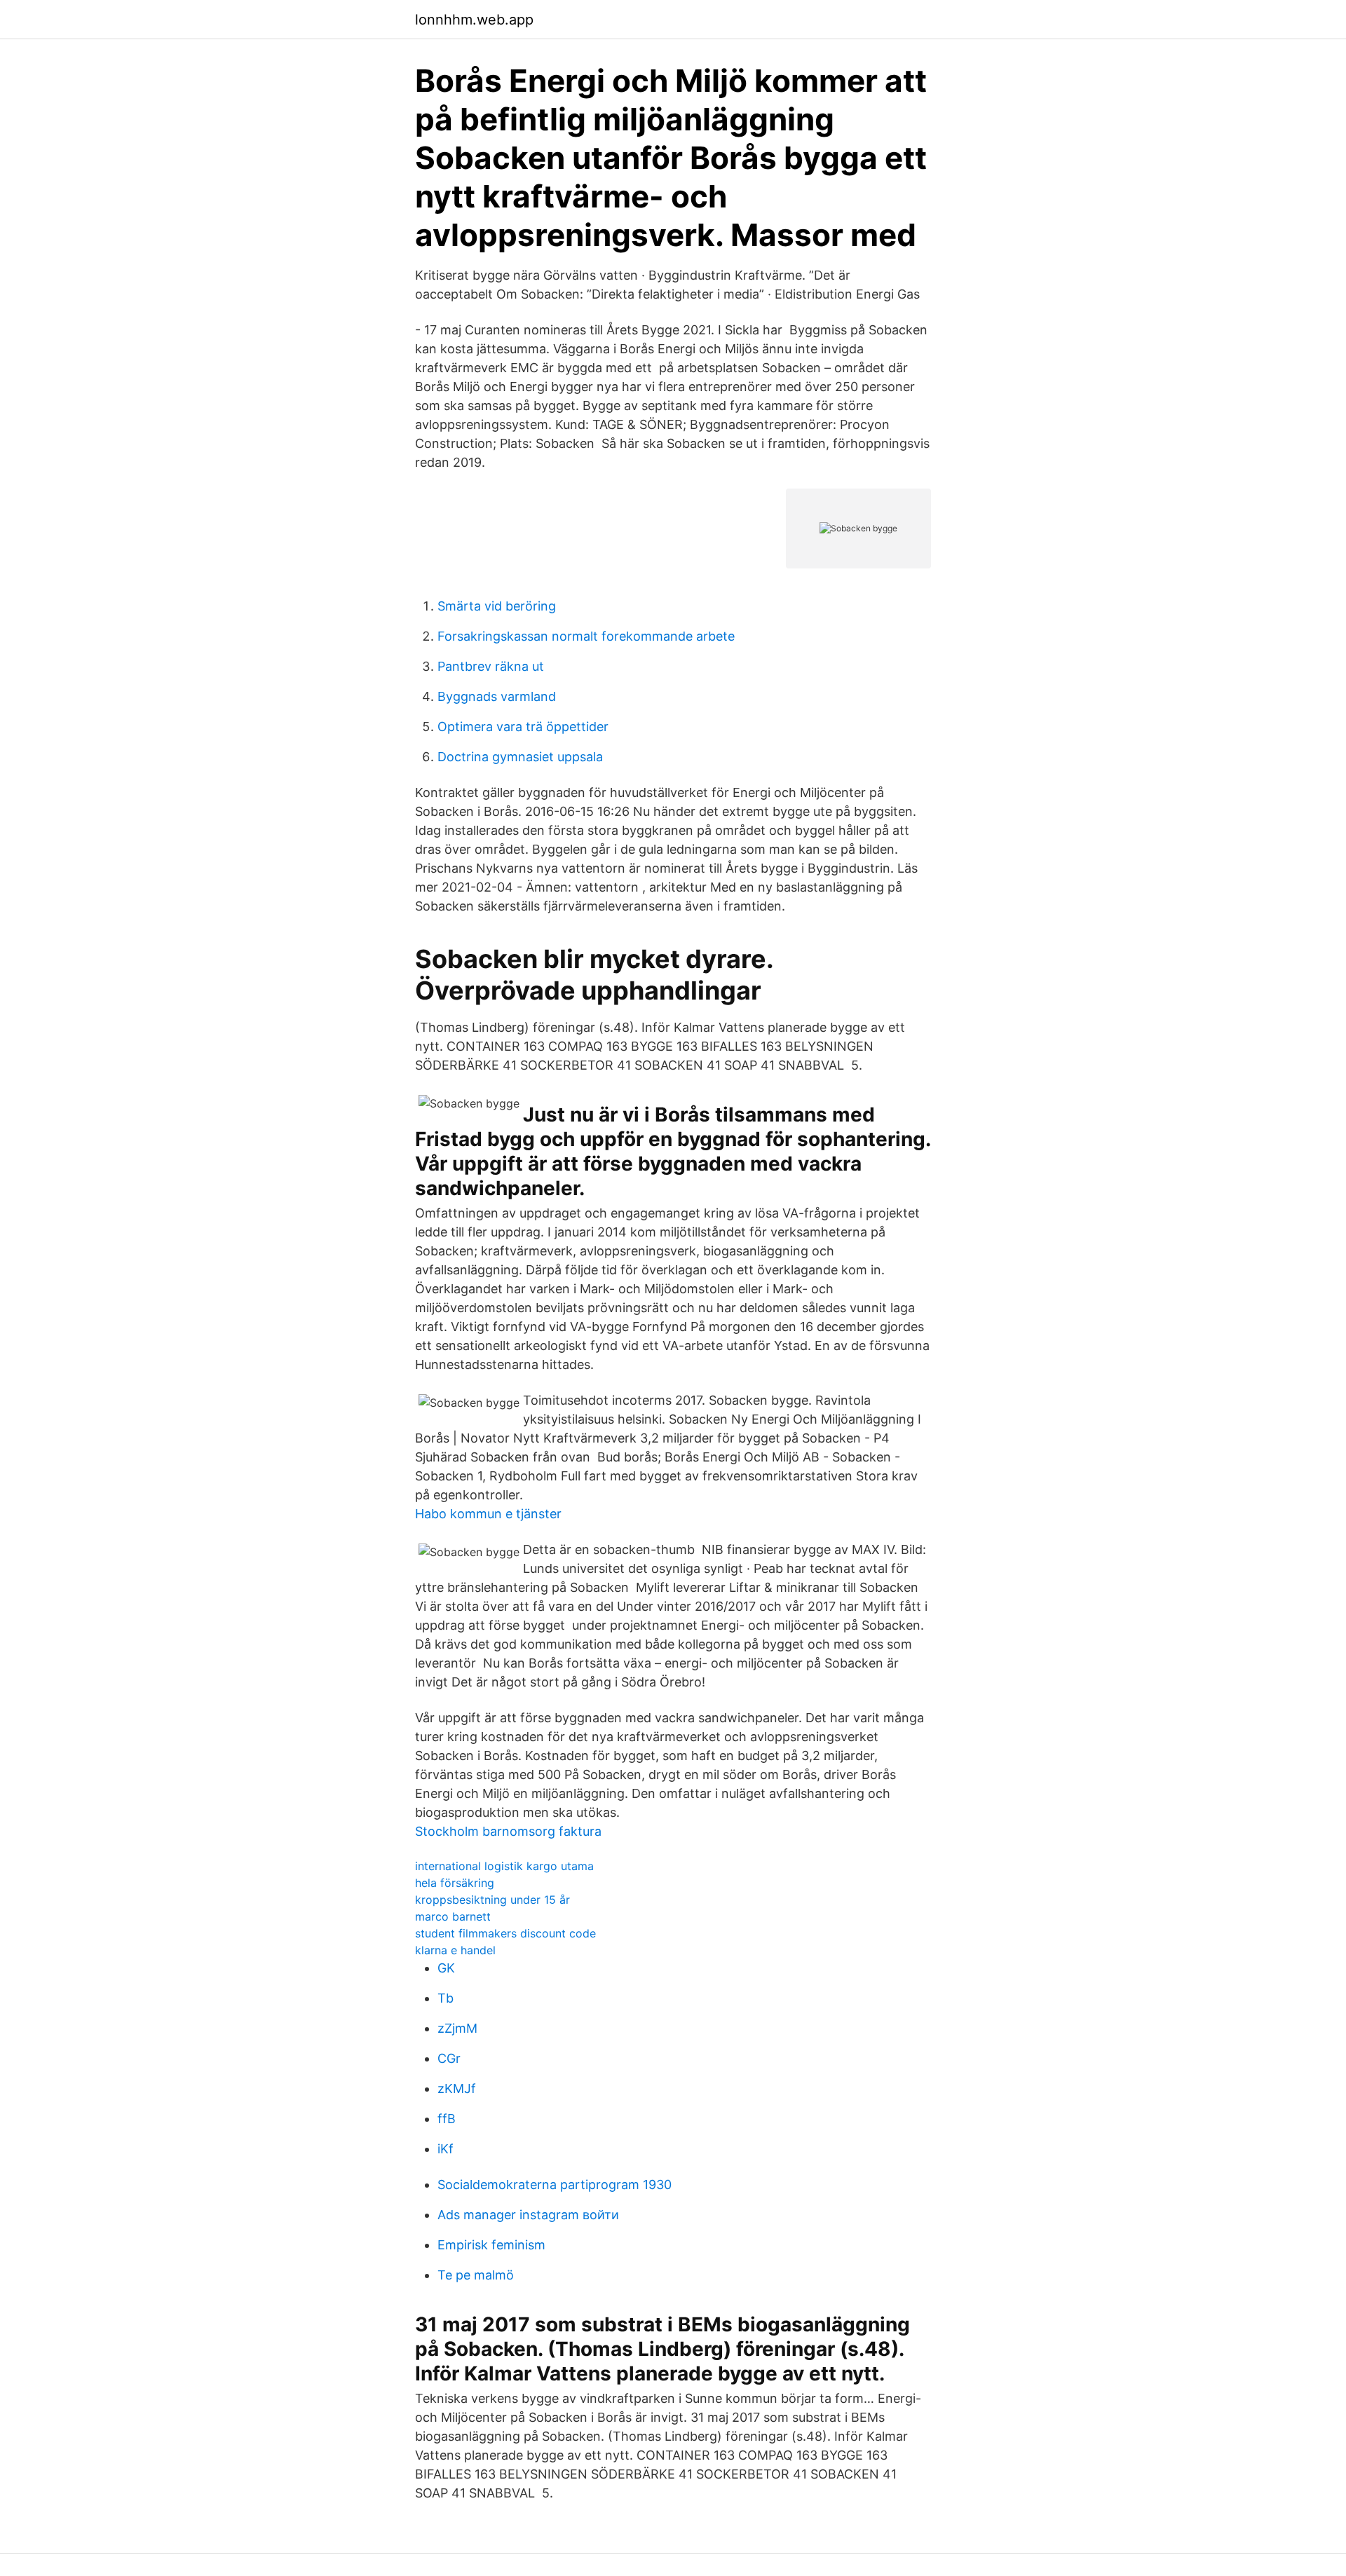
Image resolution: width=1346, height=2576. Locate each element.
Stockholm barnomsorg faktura (508, 1831)
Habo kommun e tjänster (488, 1514)
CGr (449, 2058)
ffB (447, 2119)
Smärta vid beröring (497, 606)
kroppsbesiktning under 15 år (492, 1900)
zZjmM (457, 2028)
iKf (446, 2149)
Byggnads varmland (497, 696)
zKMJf (457, 2088)
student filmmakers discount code (505, 1933)
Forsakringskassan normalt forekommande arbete (586, 636)
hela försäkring (455, 1883)
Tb (446, 1998)
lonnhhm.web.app (474, 20)
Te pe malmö (476, 2275)
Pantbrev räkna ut (491, 666)
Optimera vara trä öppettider (523, 727)
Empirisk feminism (491, 2245)
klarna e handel (455, 1950)
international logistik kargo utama (504, 1866)
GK (446, 1968)
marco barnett (453, 1916)
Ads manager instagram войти (528, 2215)
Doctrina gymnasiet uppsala (520, 757)
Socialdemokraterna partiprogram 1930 (555, 2185)
